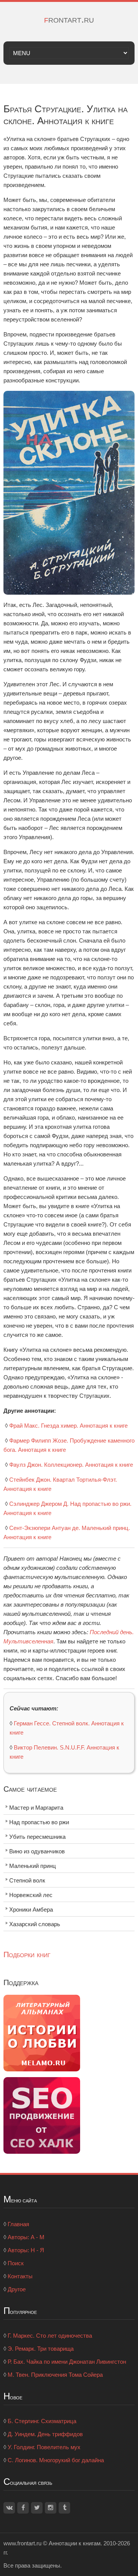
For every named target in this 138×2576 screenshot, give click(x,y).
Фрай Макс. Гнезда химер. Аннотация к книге (68, 1426)
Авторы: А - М (26, 2237)
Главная (18, 2224)
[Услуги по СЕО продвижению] (42, 2115)
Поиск (16, 2263)
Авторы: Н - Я (26, 2250)
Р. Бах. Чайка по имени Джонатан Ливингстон (67, 2362)
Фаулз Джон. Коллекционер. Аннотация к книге (71, 1465)
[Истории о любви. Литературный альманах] (42, 2032)
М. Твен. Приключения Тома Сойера (55, 2375)
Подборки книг (27, 1955)
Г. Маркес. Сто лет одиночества (50, 2336)
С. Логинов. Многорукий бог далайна (56, 2460)
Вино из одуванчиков (37, 1851)
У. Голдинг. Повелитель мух (44, 2447)
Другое (17, 2289)
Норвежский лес (31, 1895)
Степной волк (27, 1880)
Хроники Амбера (31, 1909)
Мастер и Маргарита (36, 1808)
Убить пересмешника (37, 1837)
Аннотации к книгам (75, 2543)
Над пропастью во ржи (39, 1822)
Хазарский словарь (35, 1924)
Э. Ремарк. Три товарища (41, 2349)
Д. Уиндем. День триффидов (45, 2434)
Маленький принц (33, 1866)
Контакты (20, 2276)
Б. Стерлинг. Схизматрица (42, 2421)
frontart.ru (69, 19)
